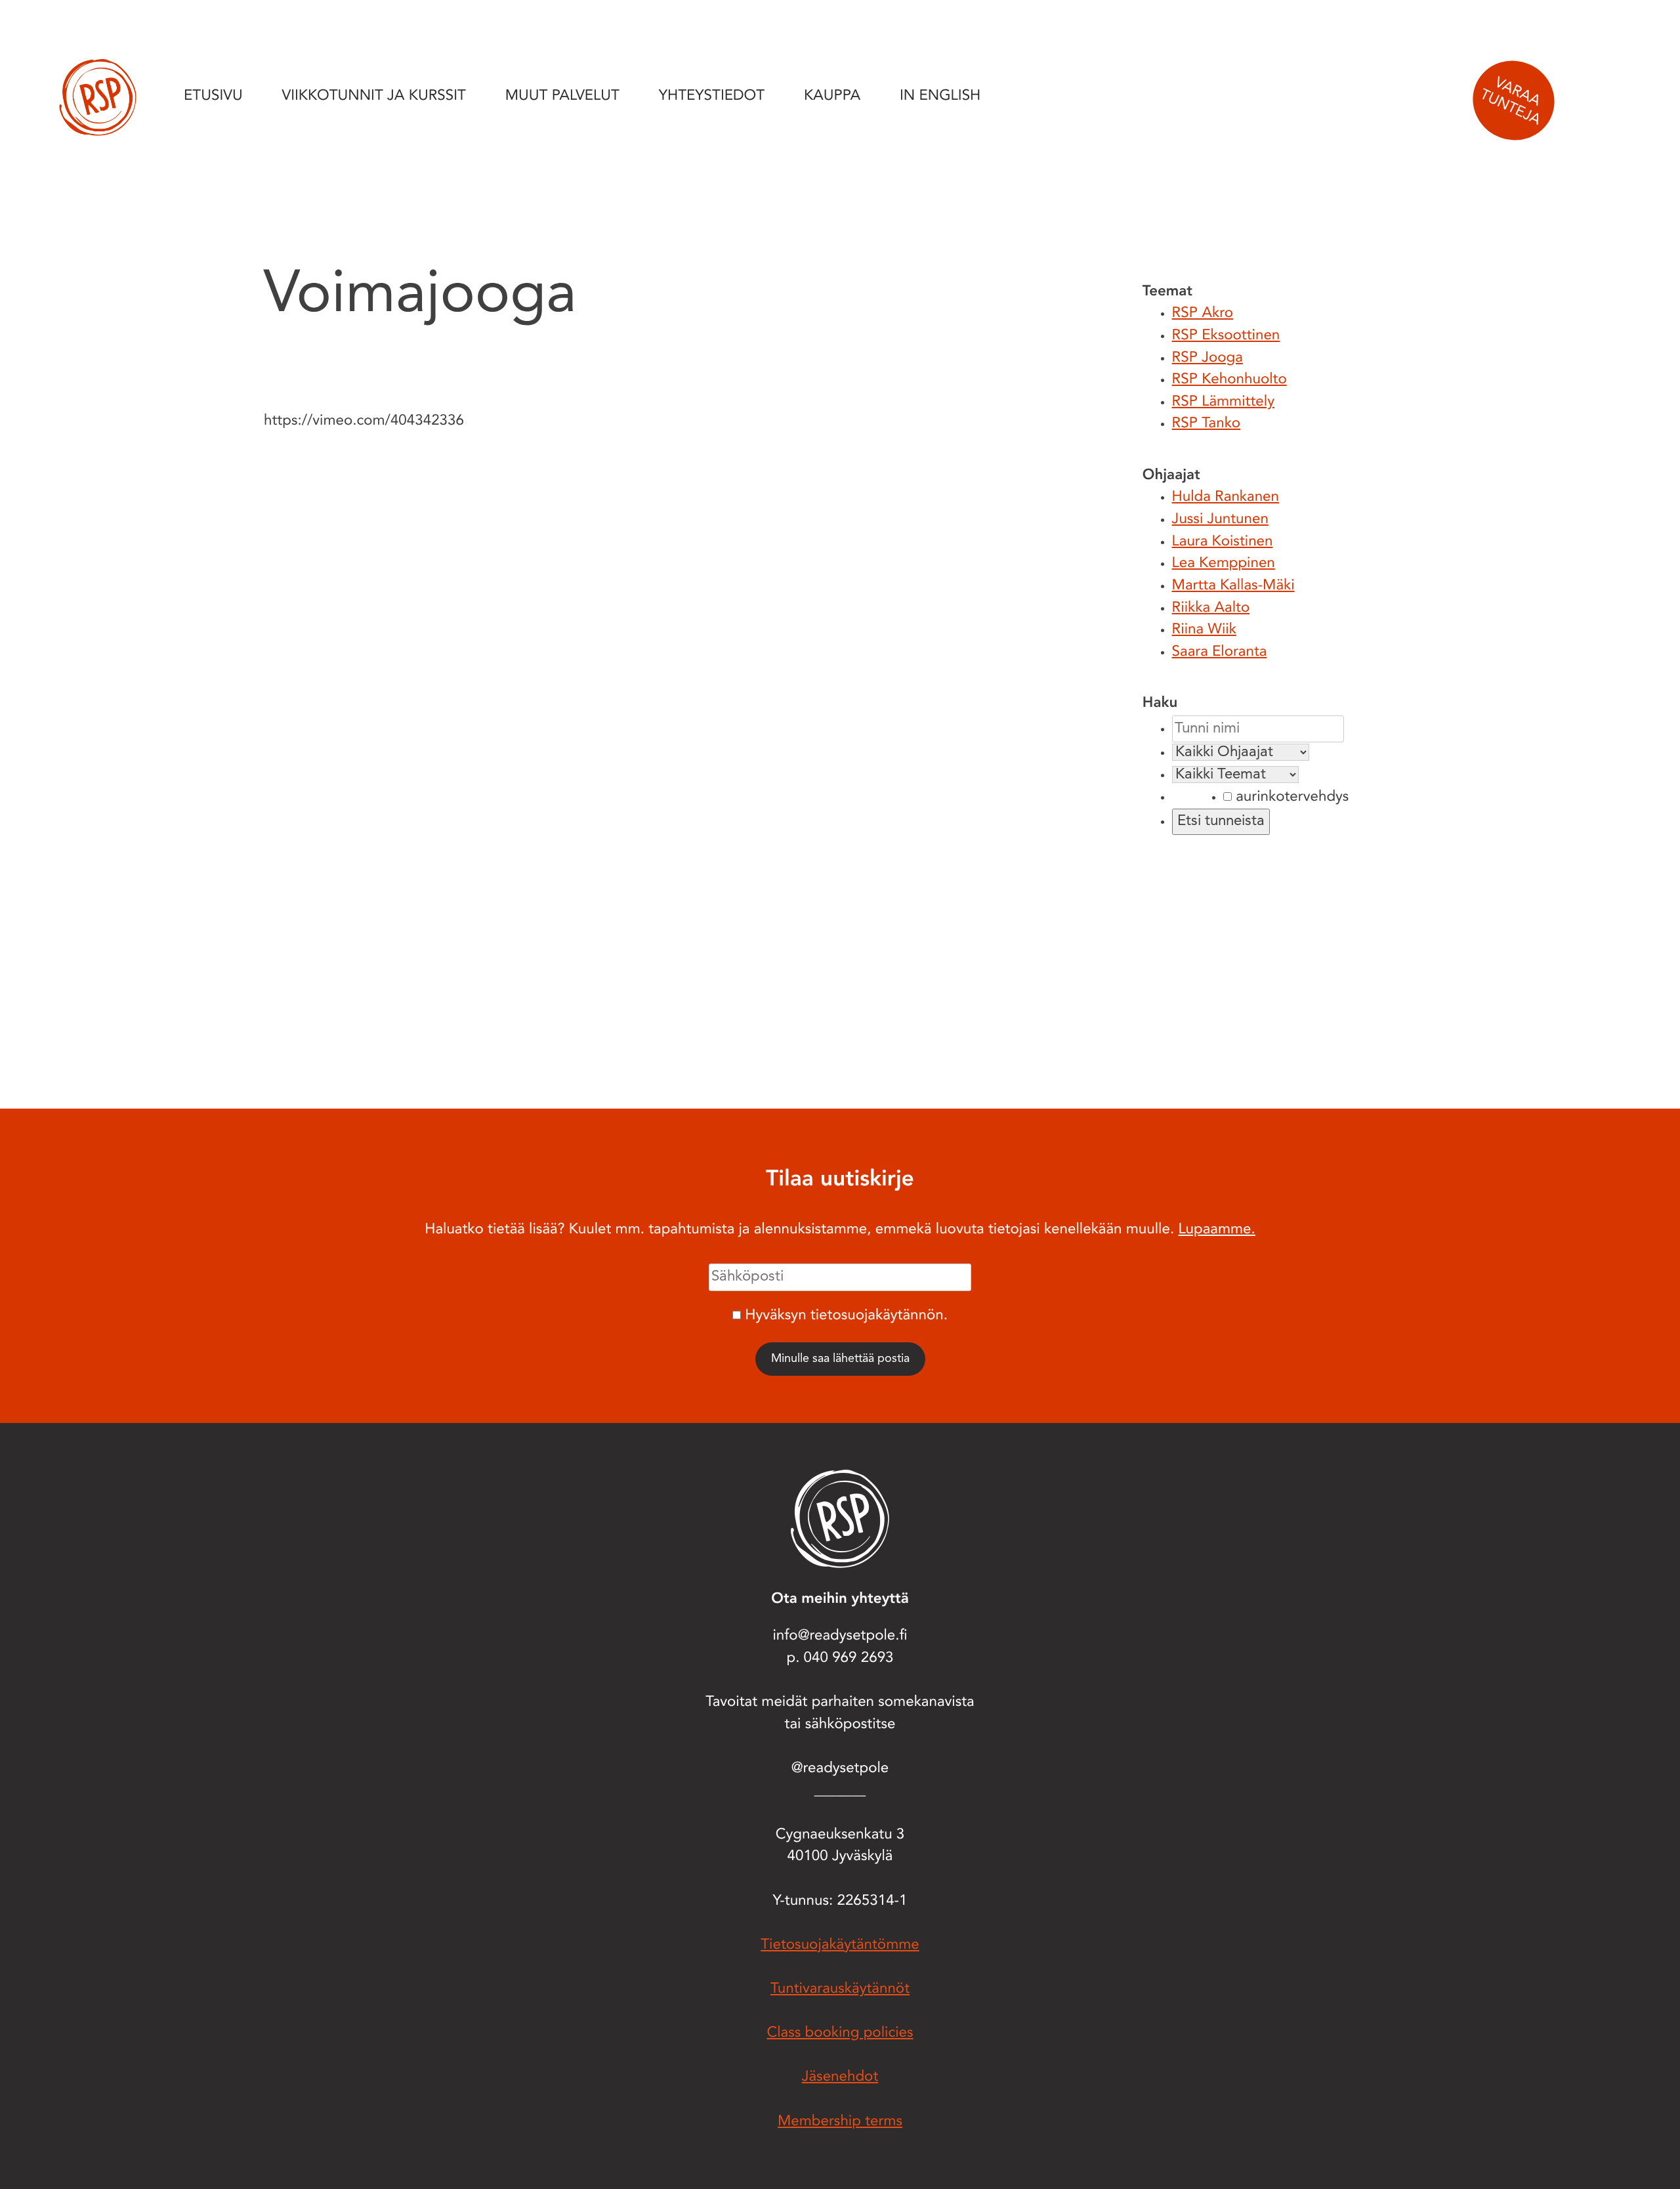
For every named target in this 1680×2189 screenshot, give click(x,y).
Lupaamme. (1216, 1230)
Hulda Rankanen (1226, 498)
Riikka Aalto (1211, 608)
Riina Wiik (1204, 630)
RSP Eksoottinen (1226, 336)
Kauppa (832, 96)
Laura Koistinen (1223, 542)
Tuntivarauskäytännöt (840, 1989)
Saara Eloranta (1220, 652)
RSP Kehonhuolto (1229, 380)
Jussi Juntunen (1220, 520)
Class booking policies (840, 2033)
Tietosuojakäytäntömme (840, 1945)
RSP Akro (1203, 314)
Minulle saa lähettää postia (840, 1359)
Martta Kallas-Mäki (1233, 586)
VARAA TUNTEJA (1510, 102)
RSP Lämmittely (1223, 402)
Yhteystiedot (712, 96)
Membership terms (840, 2122)
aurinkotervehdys (1290, 797)
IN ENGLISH (940, 96)
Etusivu (213, 96)
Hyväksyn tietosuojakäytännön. (846, 1316)
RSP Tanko (1207, 424)
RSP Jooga (1207, 358)
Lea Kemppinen (1224, 564)
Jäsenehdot (840, 2077)
